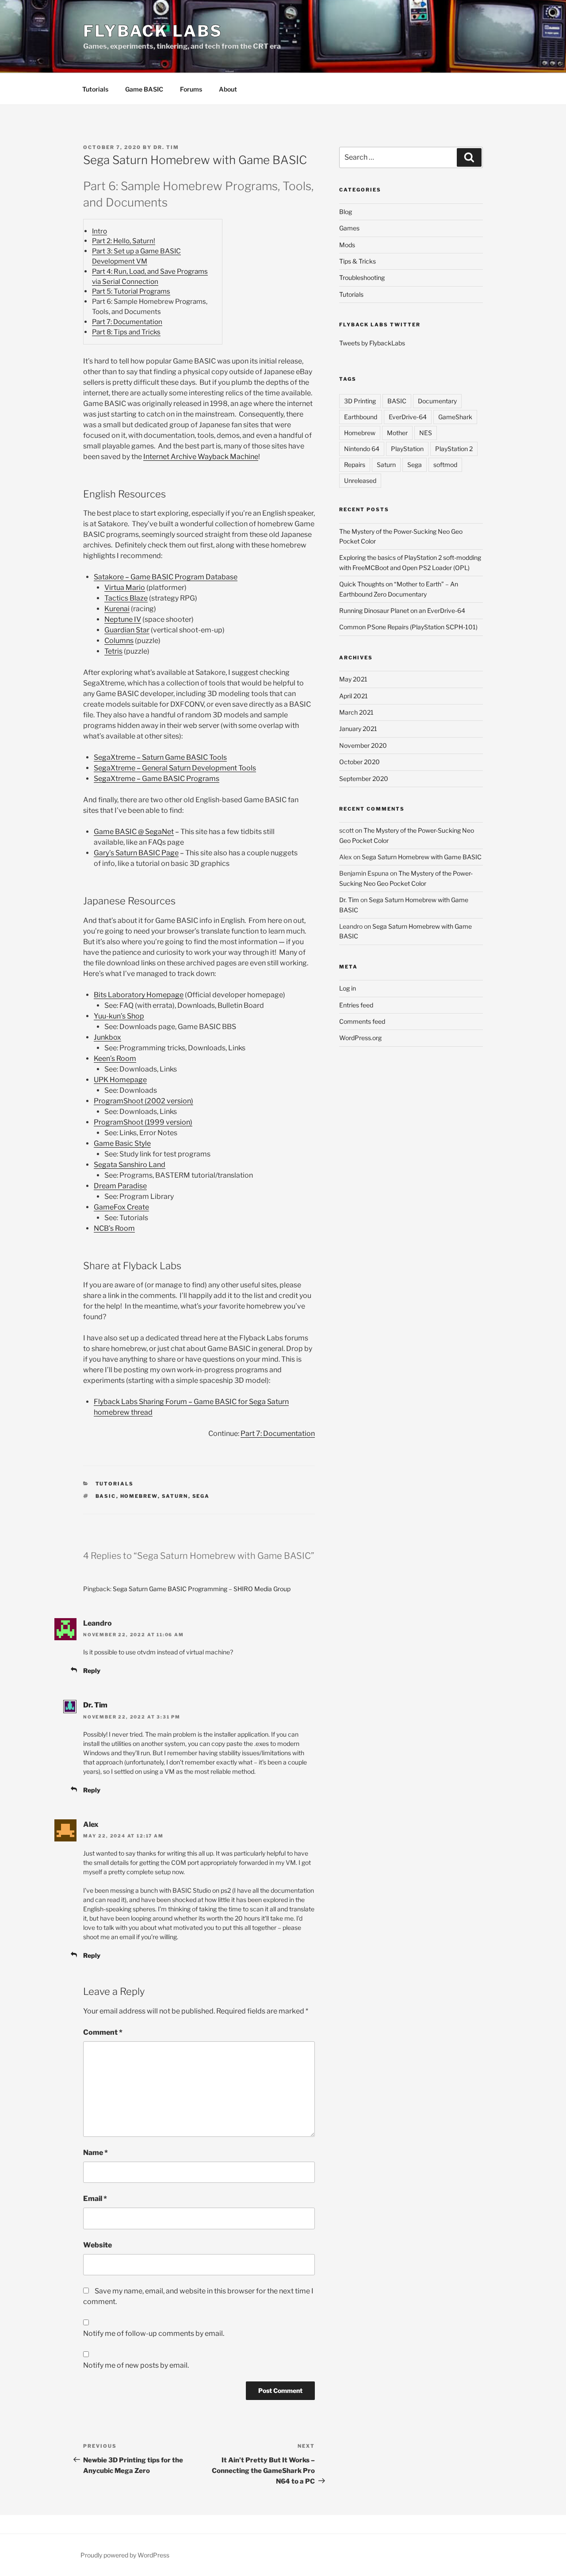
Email (95, 2199)
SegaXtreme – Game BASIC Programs (157, 779)
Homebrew (139, 1496)
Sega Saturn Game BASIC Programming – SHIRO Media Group (202, 1589)
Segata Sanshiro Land (130, 1165)
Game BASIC (144, 89)
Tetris (113, 651)
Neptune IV (123, 619)
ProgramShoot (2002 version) (143, 1101)
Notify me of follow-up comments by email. (154, 2333)
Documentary (437, 401)
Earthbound (361, 417)
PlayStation (407, 449)
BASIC (106, 1496)
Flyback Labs (153, 31)
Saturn (175, 1496)
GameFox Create (121, 1207)
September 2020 (364, 779)
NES (426, 433)
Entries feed (356, 1005)
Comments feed (362, 1021)
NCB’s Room (114, 1228)
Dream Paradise (120, 1186)
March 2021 (356, 712)
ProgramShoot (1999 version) (143, 1122)
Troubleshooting (362, 278)
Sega (201, 1496)
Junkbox (107, 1037)
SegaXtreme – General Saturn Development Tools (175, 768)
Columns (119, 641)
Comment (103, 2032)
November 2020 (363, 745)
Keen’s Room (115, 1058)
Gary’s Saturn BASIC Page (136, 853)
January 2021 (358, 729)
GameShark (455, 417)
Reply (92, 1671)
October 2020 (359, 762)
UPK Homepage (120, 1080)
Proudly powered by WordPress (125, 2555)
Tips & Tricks (358, 261)
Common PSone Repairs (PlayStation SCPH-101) (408, 627)
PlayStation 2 (454, 449)
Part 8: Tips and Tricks (126, 332)
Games (349, 228)
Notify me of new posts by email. (136, 2365)
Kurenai (117, 609)
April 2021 (354, 696)
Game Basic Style (122, 1143)
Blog (346, 212)
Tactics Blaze (126, 598)
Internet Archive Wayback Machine (201, 457)
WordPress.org (360, 1038)
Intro (99, 231)
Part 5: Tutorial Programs (131, 291)
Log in (348, 988)
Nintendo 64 (362, 449)
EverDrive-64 (408, 417)
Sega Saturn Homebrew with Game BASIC (422, 857)
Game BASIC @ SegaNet (134, 832)
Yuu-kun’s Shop (119, 1016)
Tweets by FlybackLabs (372, 343)
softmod (445, 465)
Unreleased (360, 480)
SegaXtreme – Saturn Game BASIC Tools (160, 757)
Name (96, 2153)
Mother (397, 433)
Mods (347, 245)
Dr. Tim (166, 147)
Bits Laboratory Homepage (139, 995)
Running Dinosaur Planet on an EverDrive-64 (402, 611)
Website (98, 2245)
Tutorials (95, 89)
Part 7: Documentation (127, 322)
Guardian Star (127, 630)
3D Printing (360, 401)
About (228, 89)
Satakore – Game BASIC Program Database (166, 577)
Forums (191, 89)
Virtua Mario (125, 588)
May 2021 (353, 679)
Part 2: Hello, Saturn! (124, 241)
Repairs (355, 465)
